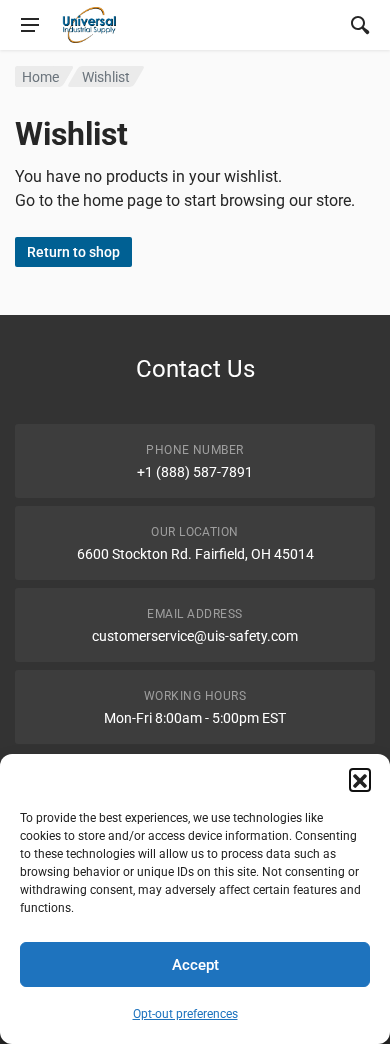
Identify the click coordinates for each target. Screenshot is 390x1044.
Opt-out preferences (185, 1014)
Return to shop (73, 252)
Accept (195, 965)
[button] (360, 779)
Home (40, 77)
